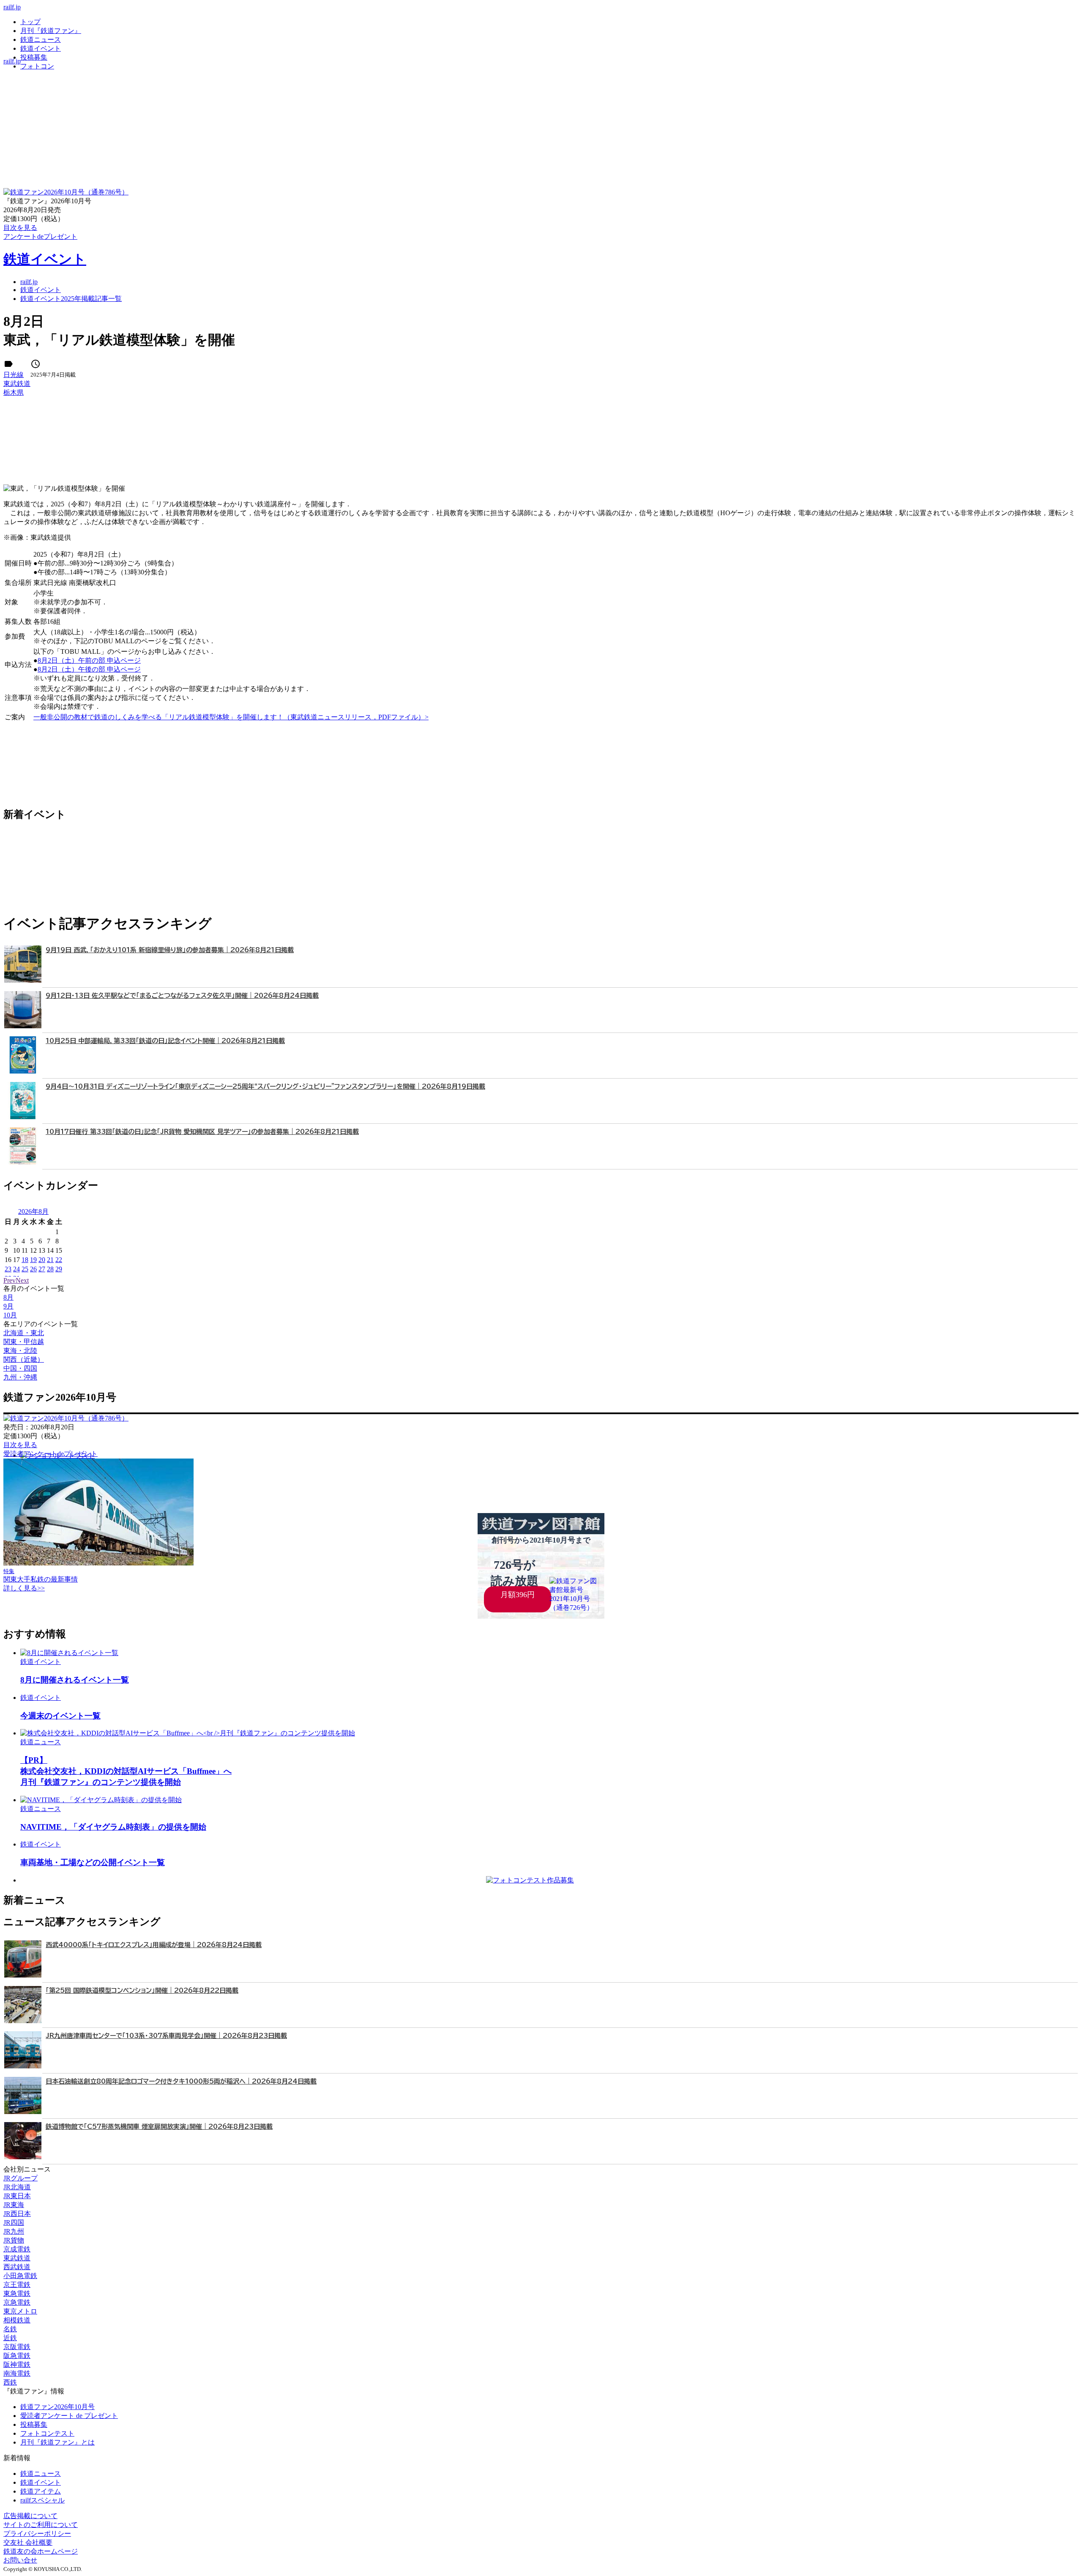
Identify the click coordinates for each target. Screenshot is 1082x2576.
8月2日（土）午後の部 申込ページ (89, 669)
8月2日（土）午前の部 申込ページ (89, 660)
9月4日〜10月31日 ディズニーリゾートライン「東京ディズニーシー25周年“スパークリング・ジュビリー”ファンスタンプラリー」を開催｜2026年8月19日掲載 (265, 1086)
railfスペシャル (42, 2500)
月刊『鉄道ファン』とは (57, 2442)
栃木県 (14, 392)
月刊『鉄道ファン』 (51, 31)
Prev (10, 1280)
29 (59, 1269)
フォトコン (37, 66)
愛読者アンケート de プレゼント (69, 2416)
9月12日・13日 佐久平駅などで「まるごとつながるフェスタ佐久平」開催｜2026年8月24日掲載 (182, 996)
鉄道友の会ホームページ (41, 2551)
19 (33, 1260)
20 (42, 1260)
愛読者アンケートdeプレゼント (51, 1454)
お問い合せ (20, 2560)
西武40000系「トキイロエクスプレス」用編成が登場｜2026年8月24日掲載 (154, 1945)
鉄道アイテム (41, 2491)
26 (33, 1269)
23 (8, 1269)
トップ (30, 22)
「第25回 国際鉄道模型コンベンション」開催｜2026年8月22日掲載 (142, 1990)
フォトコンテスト (47, 2433)
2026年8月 (33, 1212)
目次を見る (20, 1445)
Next (22, 1280)
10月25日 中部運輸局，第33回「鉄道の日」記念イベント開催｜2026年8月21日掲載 (165, 1041)
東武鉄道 (17, 384)
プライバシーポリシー (37, 2534)
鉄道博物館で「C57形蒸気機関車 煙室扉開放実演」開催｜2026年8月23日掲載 (159, 2127)
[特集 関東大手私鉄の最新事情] (98, 1563)
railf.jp (12, 7)
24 (16, 1269)
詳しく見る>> (24, 1588)
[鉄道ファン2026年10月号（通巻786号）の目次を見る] (66, 192)
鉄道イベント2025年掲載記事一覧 (71, 299)
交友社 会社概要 (28, 2542)
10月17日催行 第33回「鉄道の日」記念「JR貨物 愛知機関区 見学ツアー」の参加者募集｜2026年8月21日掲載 (202, 1132)
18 (25, 1260)
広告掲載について (30, 2516)
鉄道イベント (41, 48)
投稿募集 (34, 57)
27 (42, 1269)
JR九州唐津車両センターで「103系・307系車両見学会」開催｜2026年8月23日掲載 (166, 2036)
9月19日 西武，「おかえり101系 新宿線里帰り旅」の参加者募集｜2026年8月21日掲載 (170, 950)
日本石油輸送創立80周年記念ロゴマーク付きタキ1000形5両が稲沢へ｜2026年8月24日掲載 (181, 2081)
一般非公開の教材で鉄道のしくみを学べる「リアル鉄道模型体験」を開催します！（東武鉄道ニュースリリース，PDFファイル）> (231, 717)
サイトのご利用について (41, 2525)
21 (50, 1260)
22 (59, 1260)
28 (50, 1269)
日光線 (14, 375)
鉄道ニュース (41, 40)
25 (25, 1269)
